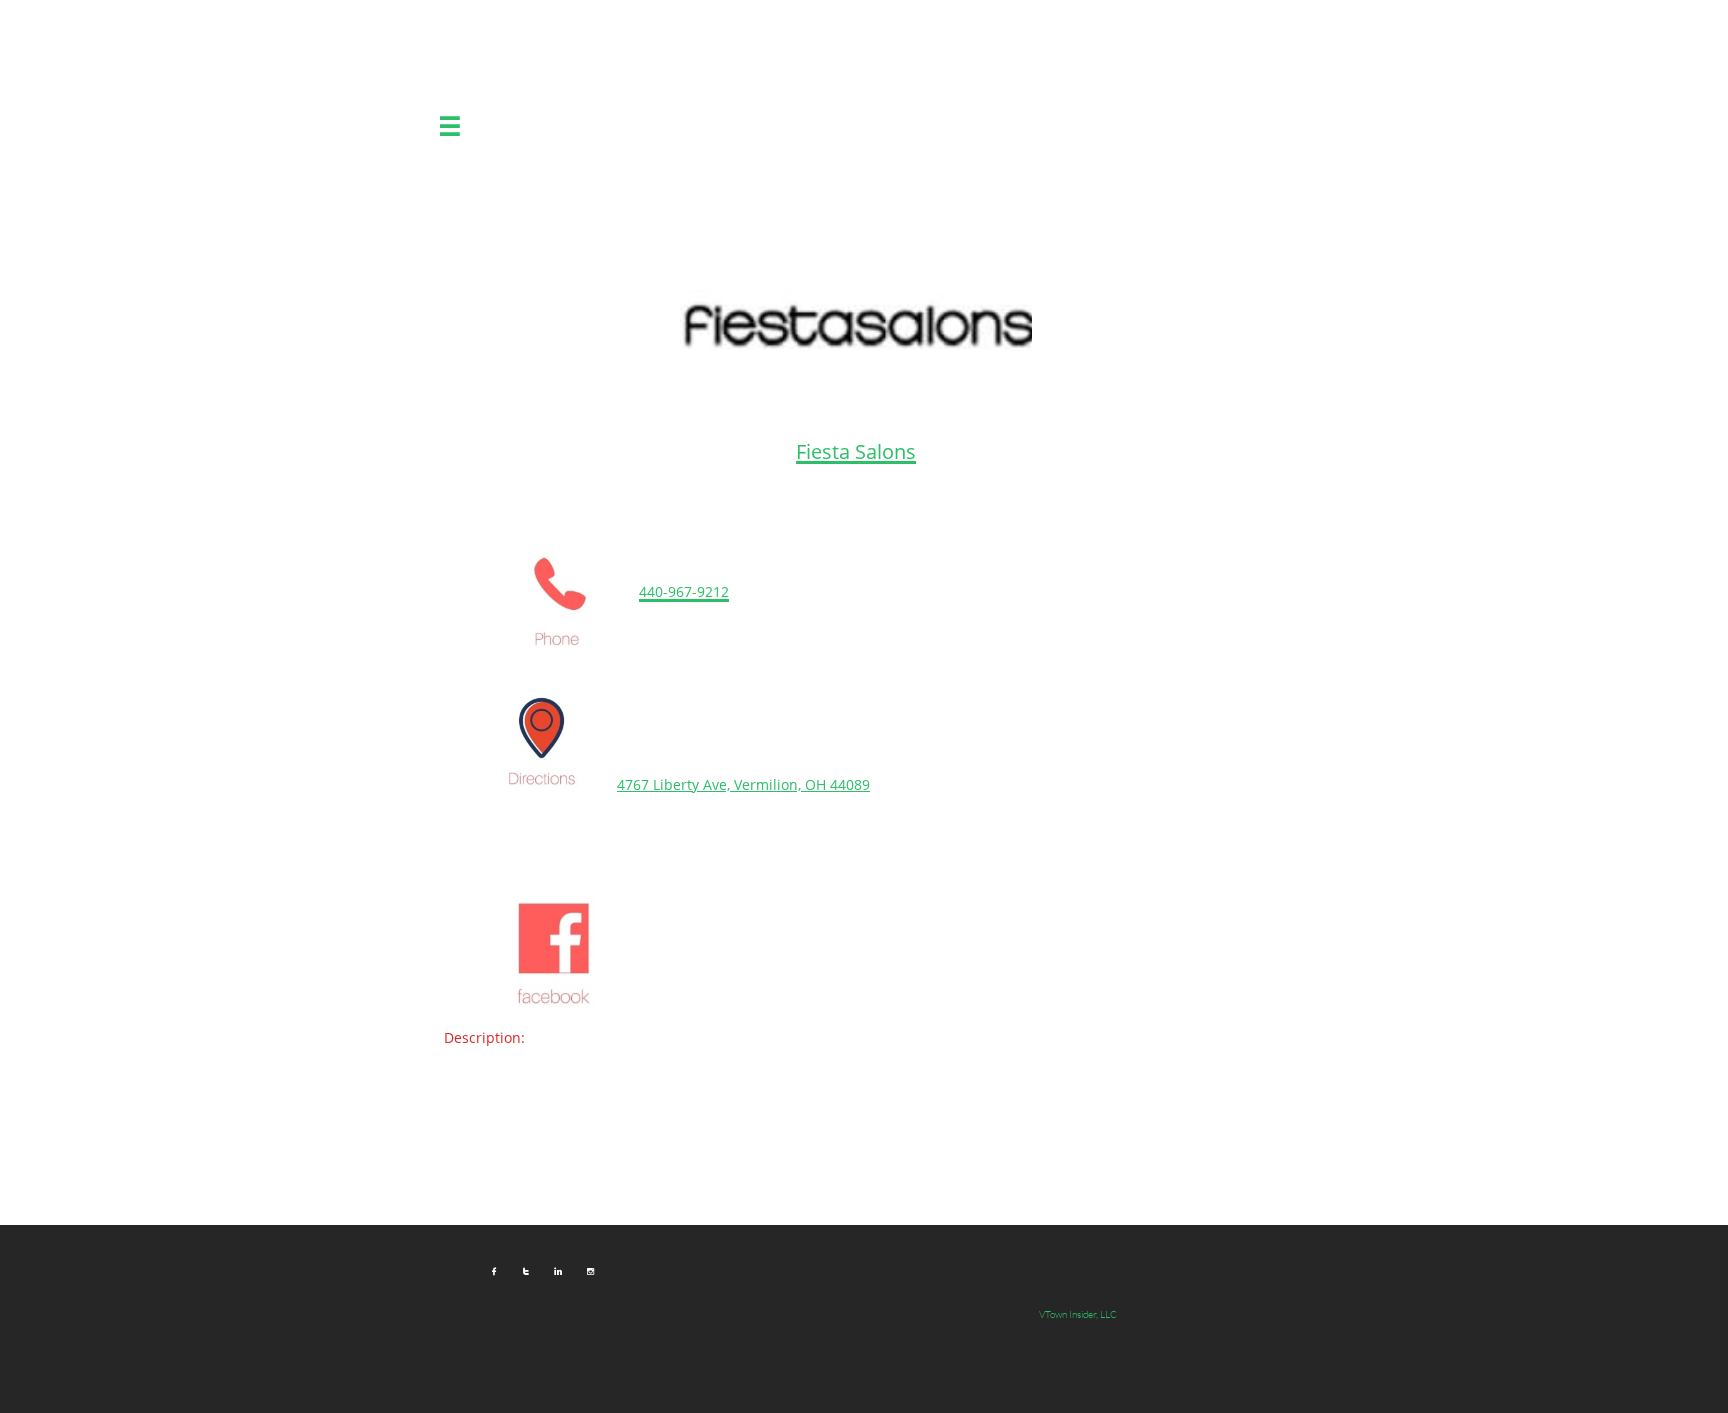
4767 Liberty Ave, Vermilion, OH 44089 (743, 784)
